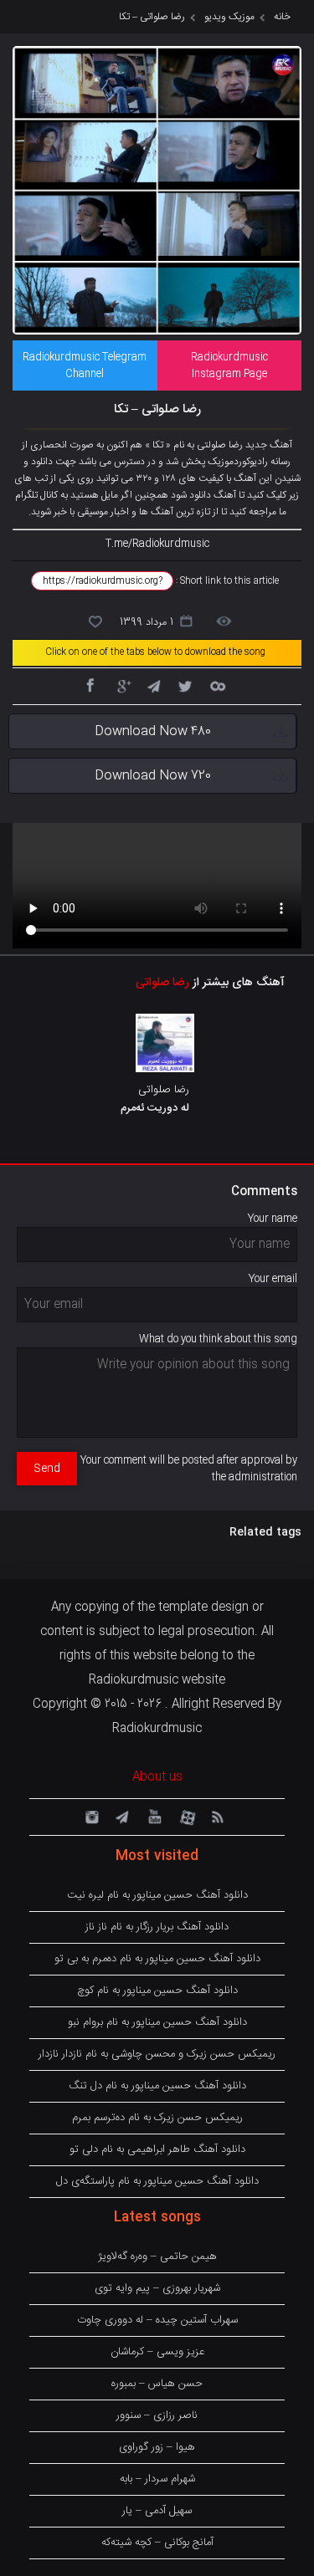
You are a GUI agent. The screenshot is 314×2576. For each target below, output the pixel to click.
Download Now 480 (153, 731)
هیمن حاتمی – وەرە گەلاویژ (157, 2257)
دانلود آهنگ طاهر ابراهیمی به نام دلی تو (157, 2149)
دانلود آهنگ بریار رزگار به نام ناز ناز (157, 1927)
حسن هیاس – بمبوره (157, 2384)
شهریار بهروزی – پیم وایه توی (157, 2288)
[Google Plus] (121, 685)
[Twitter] (185, 685)
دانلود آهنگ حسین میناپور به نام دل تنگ (157, 2086)
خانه (282, 17)
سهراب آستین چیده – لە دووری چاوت (157, 2320)
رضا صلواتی (162, 983)
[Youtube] (153, 1816)
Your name (273, 1219)
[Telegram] (153, 685)
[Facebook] (90, 685)
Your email (273, 1279)
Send (47, 1469)
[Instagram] (90, 1816)
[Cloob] (217, 685)
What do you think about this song (218, 1339)
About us (157, 1777)
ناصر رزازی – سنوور (157, 2415)
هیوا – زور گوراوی (157, 2447)
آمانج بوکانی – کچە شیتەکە (157, 2543)
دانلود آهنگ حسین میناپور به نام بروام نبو (157, 2022)
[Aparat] (185, 1816)
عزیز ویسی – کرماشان (157, 2352)
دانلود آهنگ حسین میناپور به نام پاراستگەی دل (157, 2181)
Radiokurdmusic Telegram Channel (85, 365)
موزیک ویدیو (229, 17)
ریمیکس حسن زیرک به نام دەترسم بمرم (157, 2118)
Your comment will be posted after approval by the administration (189, 1469)
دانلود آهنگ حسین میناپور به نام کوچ (157, 1991)
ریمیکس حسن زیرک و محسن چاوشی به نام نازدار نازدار (157, 2054)
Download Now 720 (153, 776)
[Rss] (217, 1816)
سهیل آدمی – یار (157, 2511)
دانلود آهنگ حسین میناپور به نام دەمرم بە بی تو (157, 1959)
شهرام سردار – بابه (157, 2479)
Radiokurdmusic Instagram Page (229, 365)
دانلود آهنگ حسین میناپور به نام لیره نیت (157, 1895)
